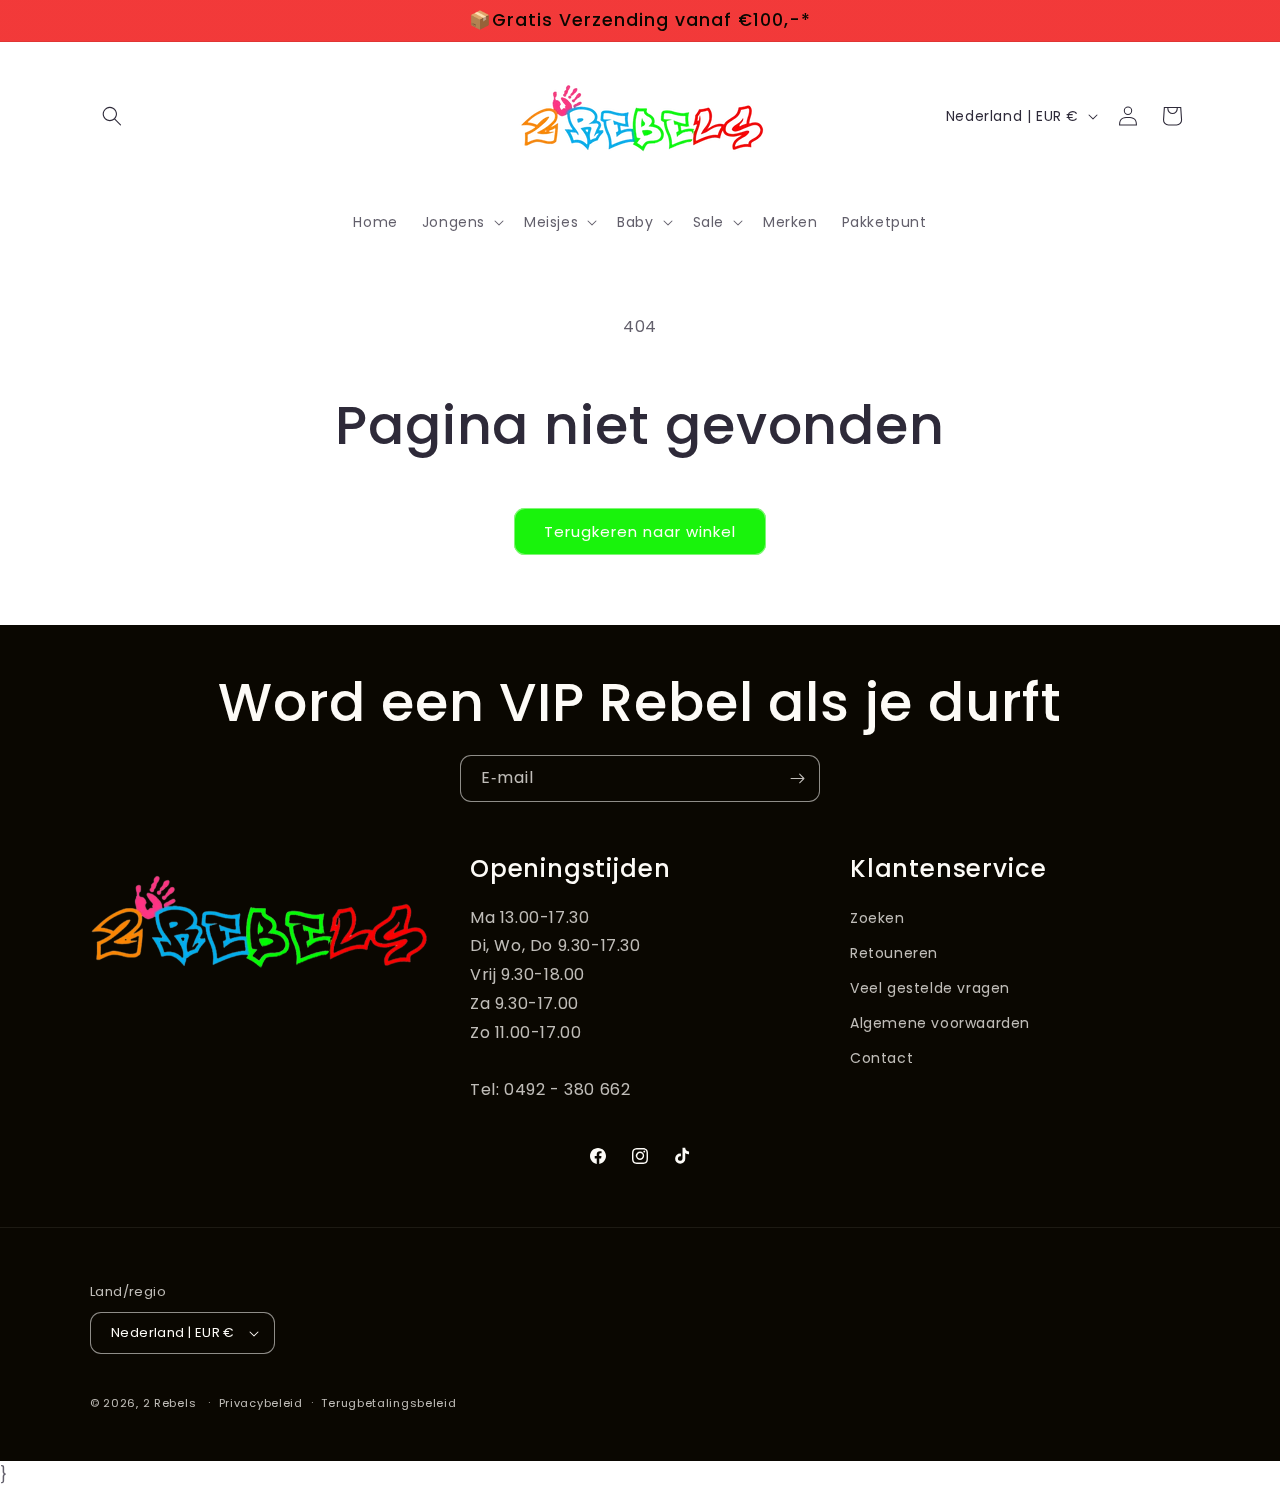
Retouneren (894, 953)
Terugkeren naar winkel (640, 531)
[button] (112, 116)
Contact (881, 1058)
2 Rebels (170, 1403)
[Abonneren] (797, 778)
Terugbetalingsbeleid (388, 1403)
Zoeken (877, 918)
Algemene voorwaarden (940, 1023)
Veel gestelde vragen (930, 988)
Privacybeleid (261, 1403)
